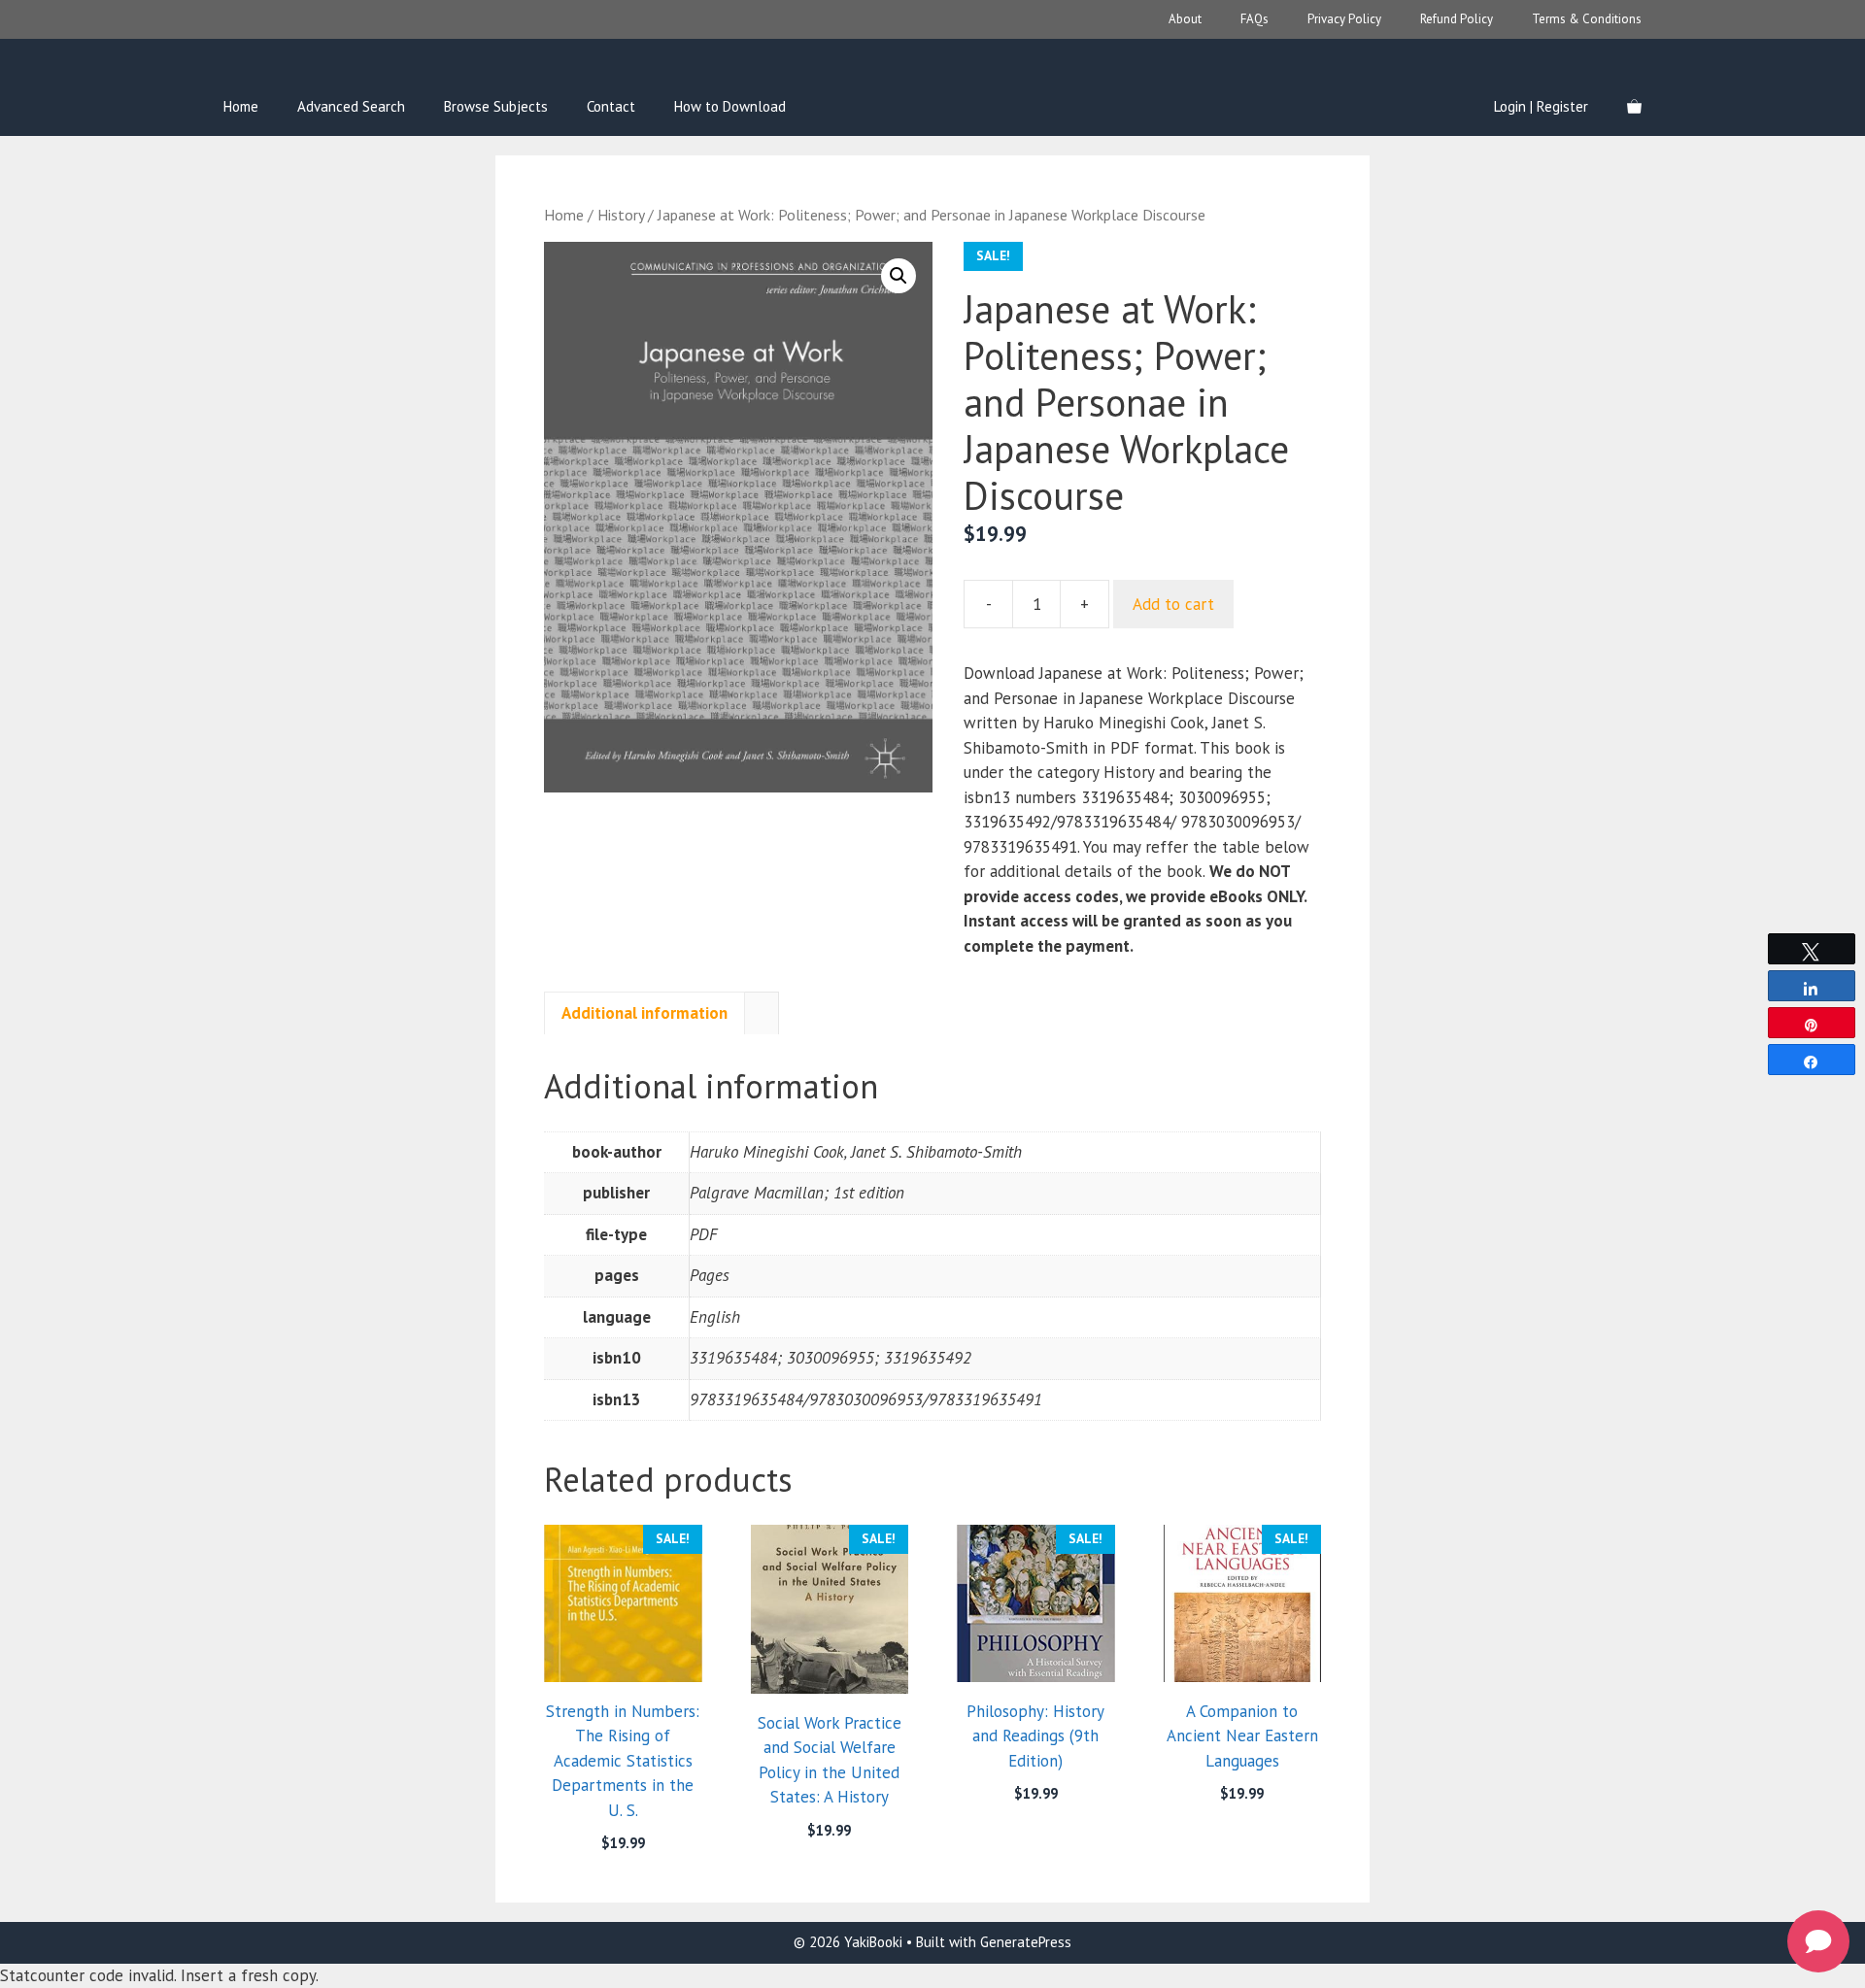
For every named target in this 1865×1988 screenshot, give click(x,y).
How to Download (730, 106)
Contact (611, 106)
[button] (899, 276)
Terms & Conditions (1587, 19)
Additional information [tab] (644, 1013)
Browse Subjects (496, 106)
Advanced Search (351, 106)
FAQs (1255, 19)
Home (241, 106)
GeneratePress (1026, 1942)
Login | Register (1541, 106)
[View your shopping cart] (1634, 107)
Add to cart (1173, 604)
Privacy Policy (1344, 19)
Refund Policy (1457, 19)
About (1185, 19)
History (621, 215)
